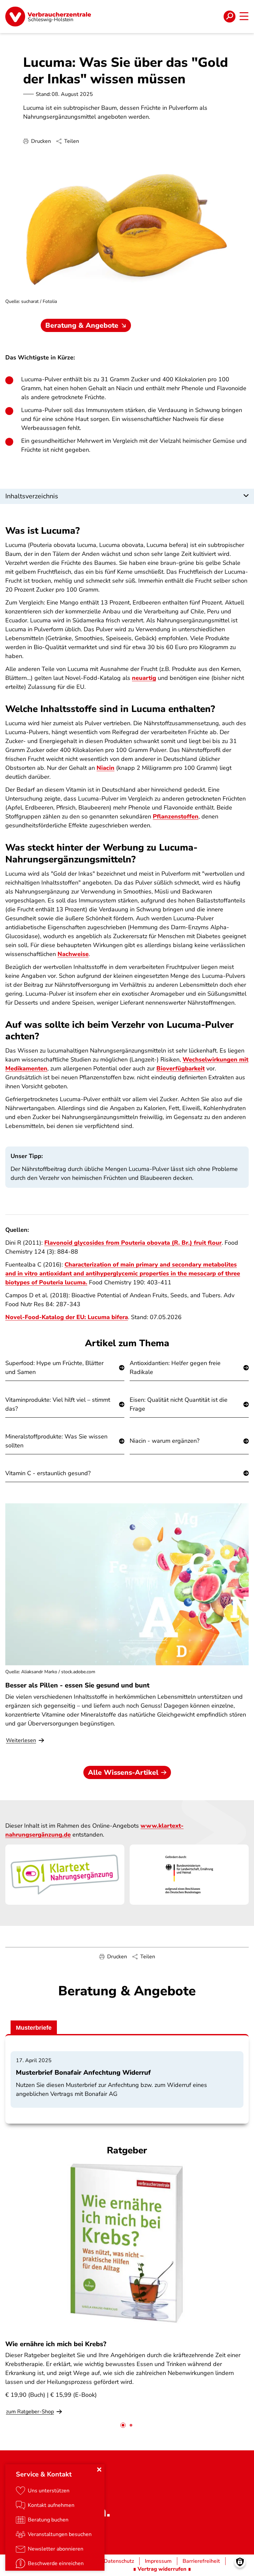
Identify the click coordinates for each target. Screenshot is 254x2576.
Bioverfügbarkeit (181, 1068)
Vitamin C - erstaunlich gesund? (48, 1473)
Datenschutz (119, 2561)
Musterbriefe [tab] (34, 2028)
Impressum (158, 2561)
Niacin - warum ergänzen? (165, 1441)
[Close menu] (99, 2470)
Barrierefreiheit (201, 2561)
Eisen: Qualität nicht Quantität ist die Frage (179, 1404)
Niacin (106, 768)
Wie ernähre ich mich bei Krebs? (56, 2344)
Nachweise (73, 954)
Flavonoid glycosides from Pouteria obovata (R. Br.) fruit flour (133, 1243)
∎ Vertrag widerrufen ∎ (162, 2569)
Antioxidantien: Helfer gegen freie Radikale (175, 1368)
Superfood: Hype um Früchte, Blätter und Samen (54, 1368)
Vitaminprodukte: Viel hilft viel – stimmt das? (58, 1404)
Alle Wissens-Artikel (123, 1772)
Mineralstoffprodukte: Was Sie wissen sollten (56, 1441)
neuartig (144, 678)
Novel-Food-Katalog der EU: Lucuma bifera (67, 1317)
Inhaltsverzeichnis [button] (32, 496)
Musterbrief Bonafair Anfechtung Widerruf (83, 2073)
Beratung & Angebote (82, 325)
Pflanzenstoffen (176, 816)
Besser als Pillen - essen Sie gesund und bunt (77, 1685)
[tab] (123, 2425)
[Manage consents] (240, 2562)
